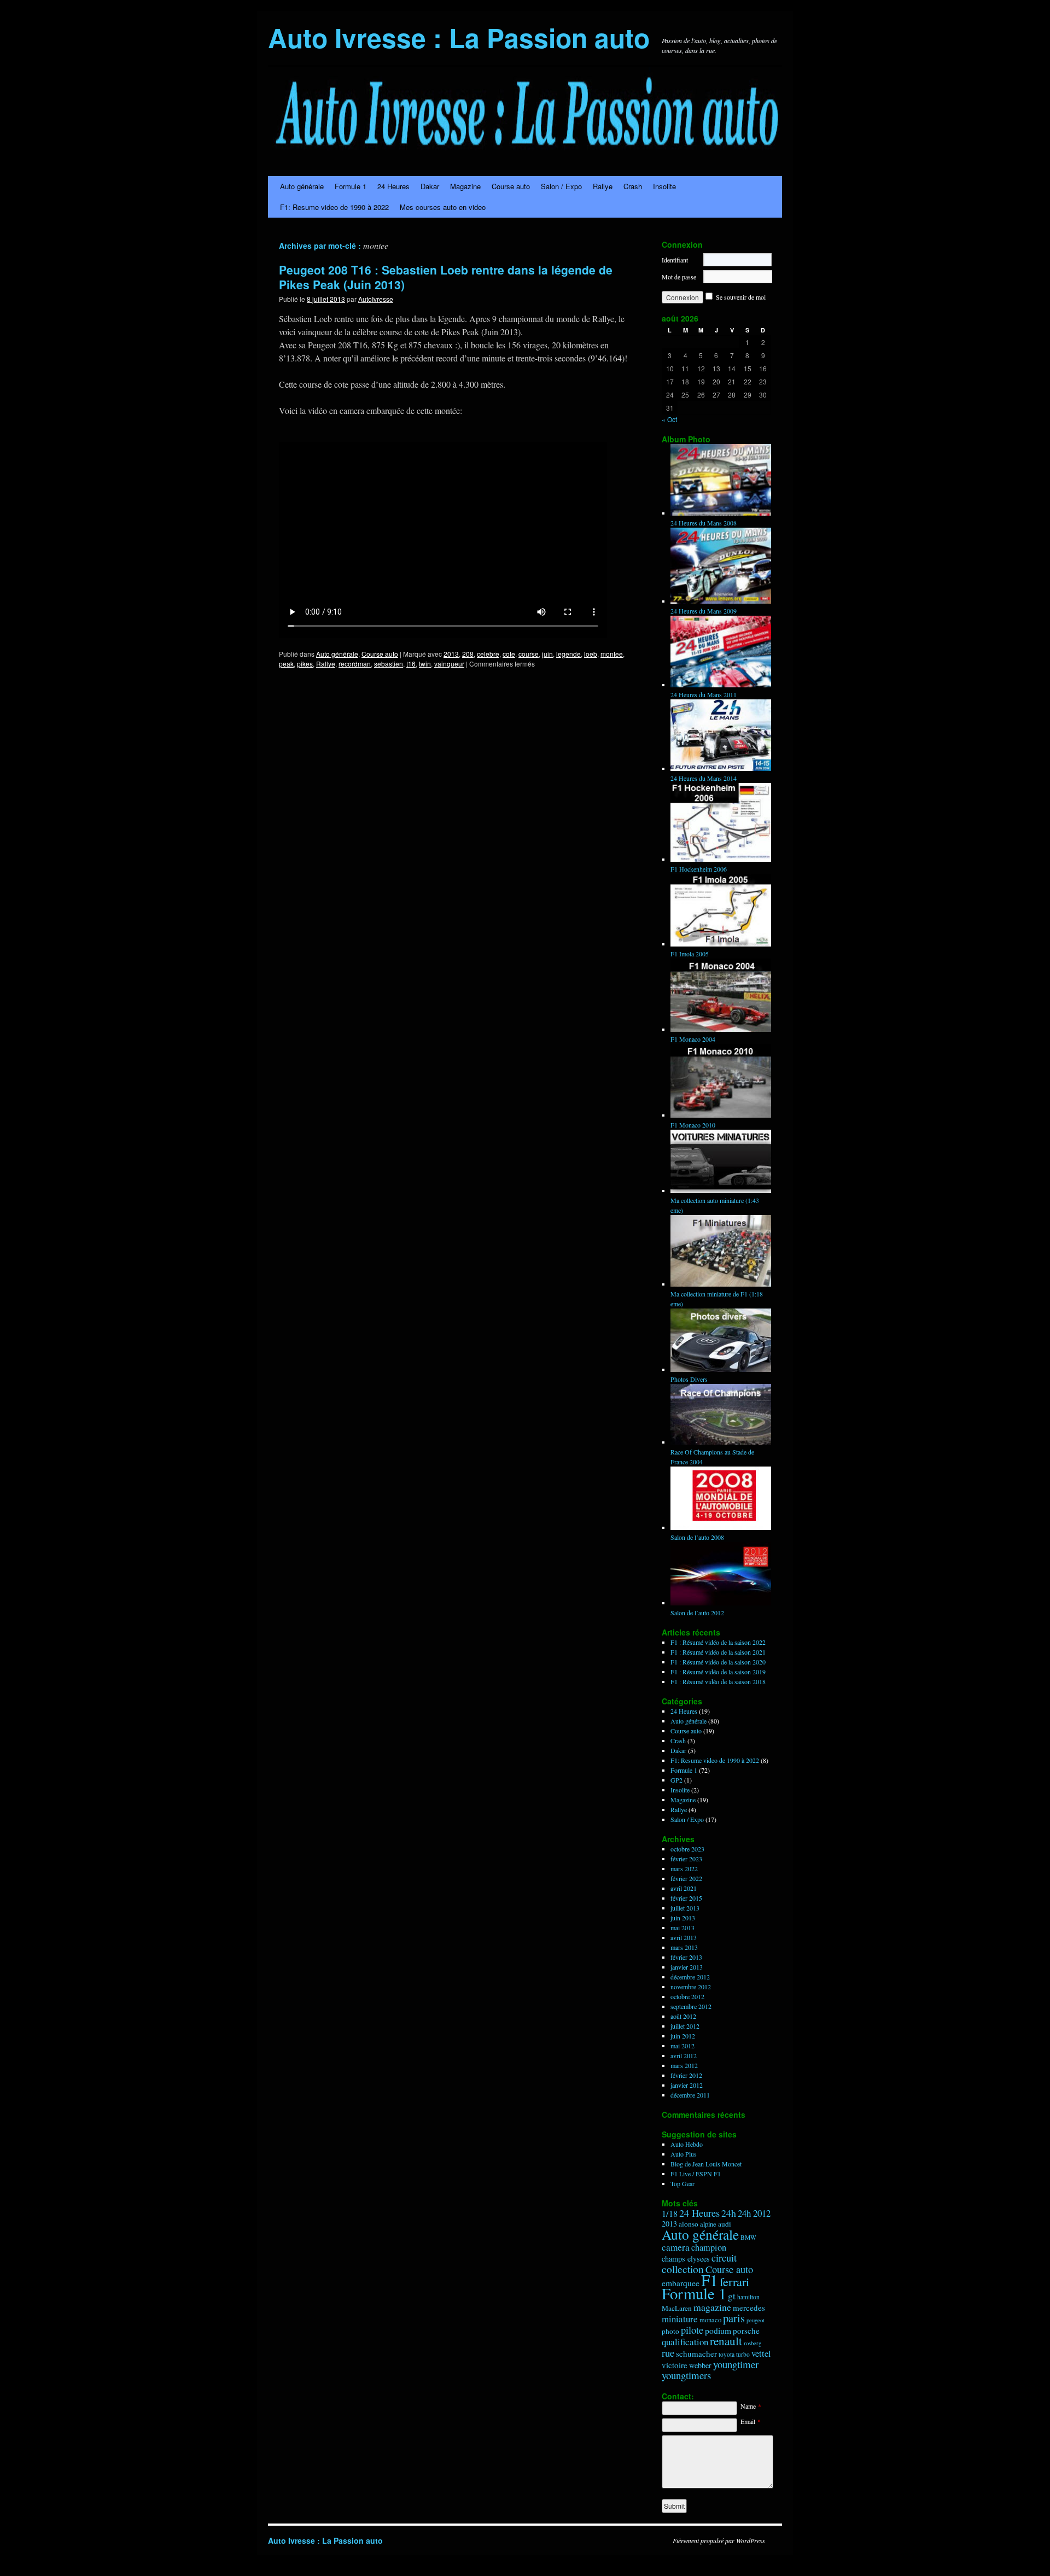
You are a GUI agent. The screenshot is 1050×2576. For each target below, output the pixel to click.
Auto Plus (684, 2154)
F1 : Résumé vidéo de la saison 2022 (718, 1642)
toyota (727, 2354)
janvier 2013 (687, 1967)
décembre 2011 (690, 2095)
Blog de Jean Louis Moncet (706, 2164)
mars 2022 (684, 1868)
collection (683, 2269)
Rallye (603, 186)
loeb (591, 654)
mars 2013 (684, 1947)
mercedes (749, 2308)
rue (668, 2353)
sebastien (389, 664)
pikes (305, 664)
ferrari (734, 2282)
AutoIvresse (376, 299)
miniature (680, 2319)
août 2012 (683, 2016)
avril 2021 (684, 1888)
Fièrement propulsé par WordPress (719, 2540)
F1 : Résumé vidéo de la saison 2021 (718, 1652)
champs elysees (686, 2259)
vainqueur (449, 664)
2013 (451, 654)
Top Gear (682, 2183)
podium (718, 2330)
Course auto (511, 186)
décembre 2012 (690, 1977)
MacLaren (677, 2308)
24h (729, 2213)
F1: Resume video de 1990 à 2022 (334, 207)
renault (726, 2341)
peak (286, 664)
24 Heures (393, 186)
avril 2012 (684, 2055)
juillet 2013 (685, 1908)
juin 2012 (683, 2036)
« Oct (669, 419)
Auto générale (302, 186)
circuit (724, 2258)
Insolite (664, 186)
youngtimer (736, 2364)
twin (425, 664)
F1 (710, 2280)
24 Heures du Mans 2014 (704, 778)
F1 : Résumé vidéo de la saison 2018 (718, 1681)
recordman (355, 664)
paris (734, 2318)
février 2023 (686, 1859)
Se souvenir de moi (741, 297)
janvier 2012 (687, 2085)
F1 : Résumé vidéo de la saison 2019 (718, 1672)
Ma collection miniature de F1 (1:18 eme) (717, 1299)
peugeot (756, 2320)
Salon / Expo (561, 186)
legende (568, 654)
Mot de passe (679, 277)
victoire (675, 2365)
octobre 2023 (687, 1849)
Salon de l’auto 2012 (697, 1613)
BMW (748, 2237)
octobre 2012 (687, 1996)
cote (509, 654)
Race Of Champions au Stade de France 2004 (712, 1457)
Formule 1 (351, 186)
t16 (411, 664)
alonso (689, 2224)
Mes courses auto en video (443, 207)
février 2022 (686, 1878)
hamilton (748, 2297)
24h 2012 (754, 2213)
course (529, 654)
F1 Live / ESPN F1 (696, 2174)
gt (732, 2296)
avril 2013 (684, 1937)
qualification (685, 2342)
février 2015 (686, 1898)
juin (547, 654)
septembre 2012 (691, 2006)
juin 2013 (683, 1918)
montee (612, 654)
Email (751, 2421)
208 (468, 654)
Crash (633, 186)
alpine (708, 2224)
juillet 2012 (685, 2026)
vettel (761, 2353)
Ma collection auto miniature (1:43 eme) (715, 1205)
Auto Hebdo (687, 2144)
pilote (692, 2330)
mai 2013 (682, 1927)
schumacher (696, 2353)
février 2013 (686, 1957)
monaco (710, 2320)
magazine (712, 2307)
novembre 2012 (691, 1987)
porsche (746, 2330)
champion (709, 2247)
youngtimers (686, 2375)
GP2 (676, 1780)
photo (670, 2331)
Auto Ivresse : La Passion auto (459, 37)
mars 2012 (684, 2065)
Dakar (430, 186)
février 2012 (686, 2075)
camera (676, 2247)
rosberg (752, 2343)
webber (700, 2365)
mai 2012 (682, 2046)
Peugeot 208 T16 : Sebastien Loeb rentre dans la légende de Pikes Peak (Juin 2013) (446, 277)
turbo (743, 2354)
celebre (488, 654)
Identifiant (675, 260)
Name (751, 2406)
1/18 (670, 2213)
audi (725, 2224)
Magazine (465, 186)
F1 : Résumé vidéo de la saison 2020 (718, 1662)
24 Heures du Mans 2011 (704, 694)
